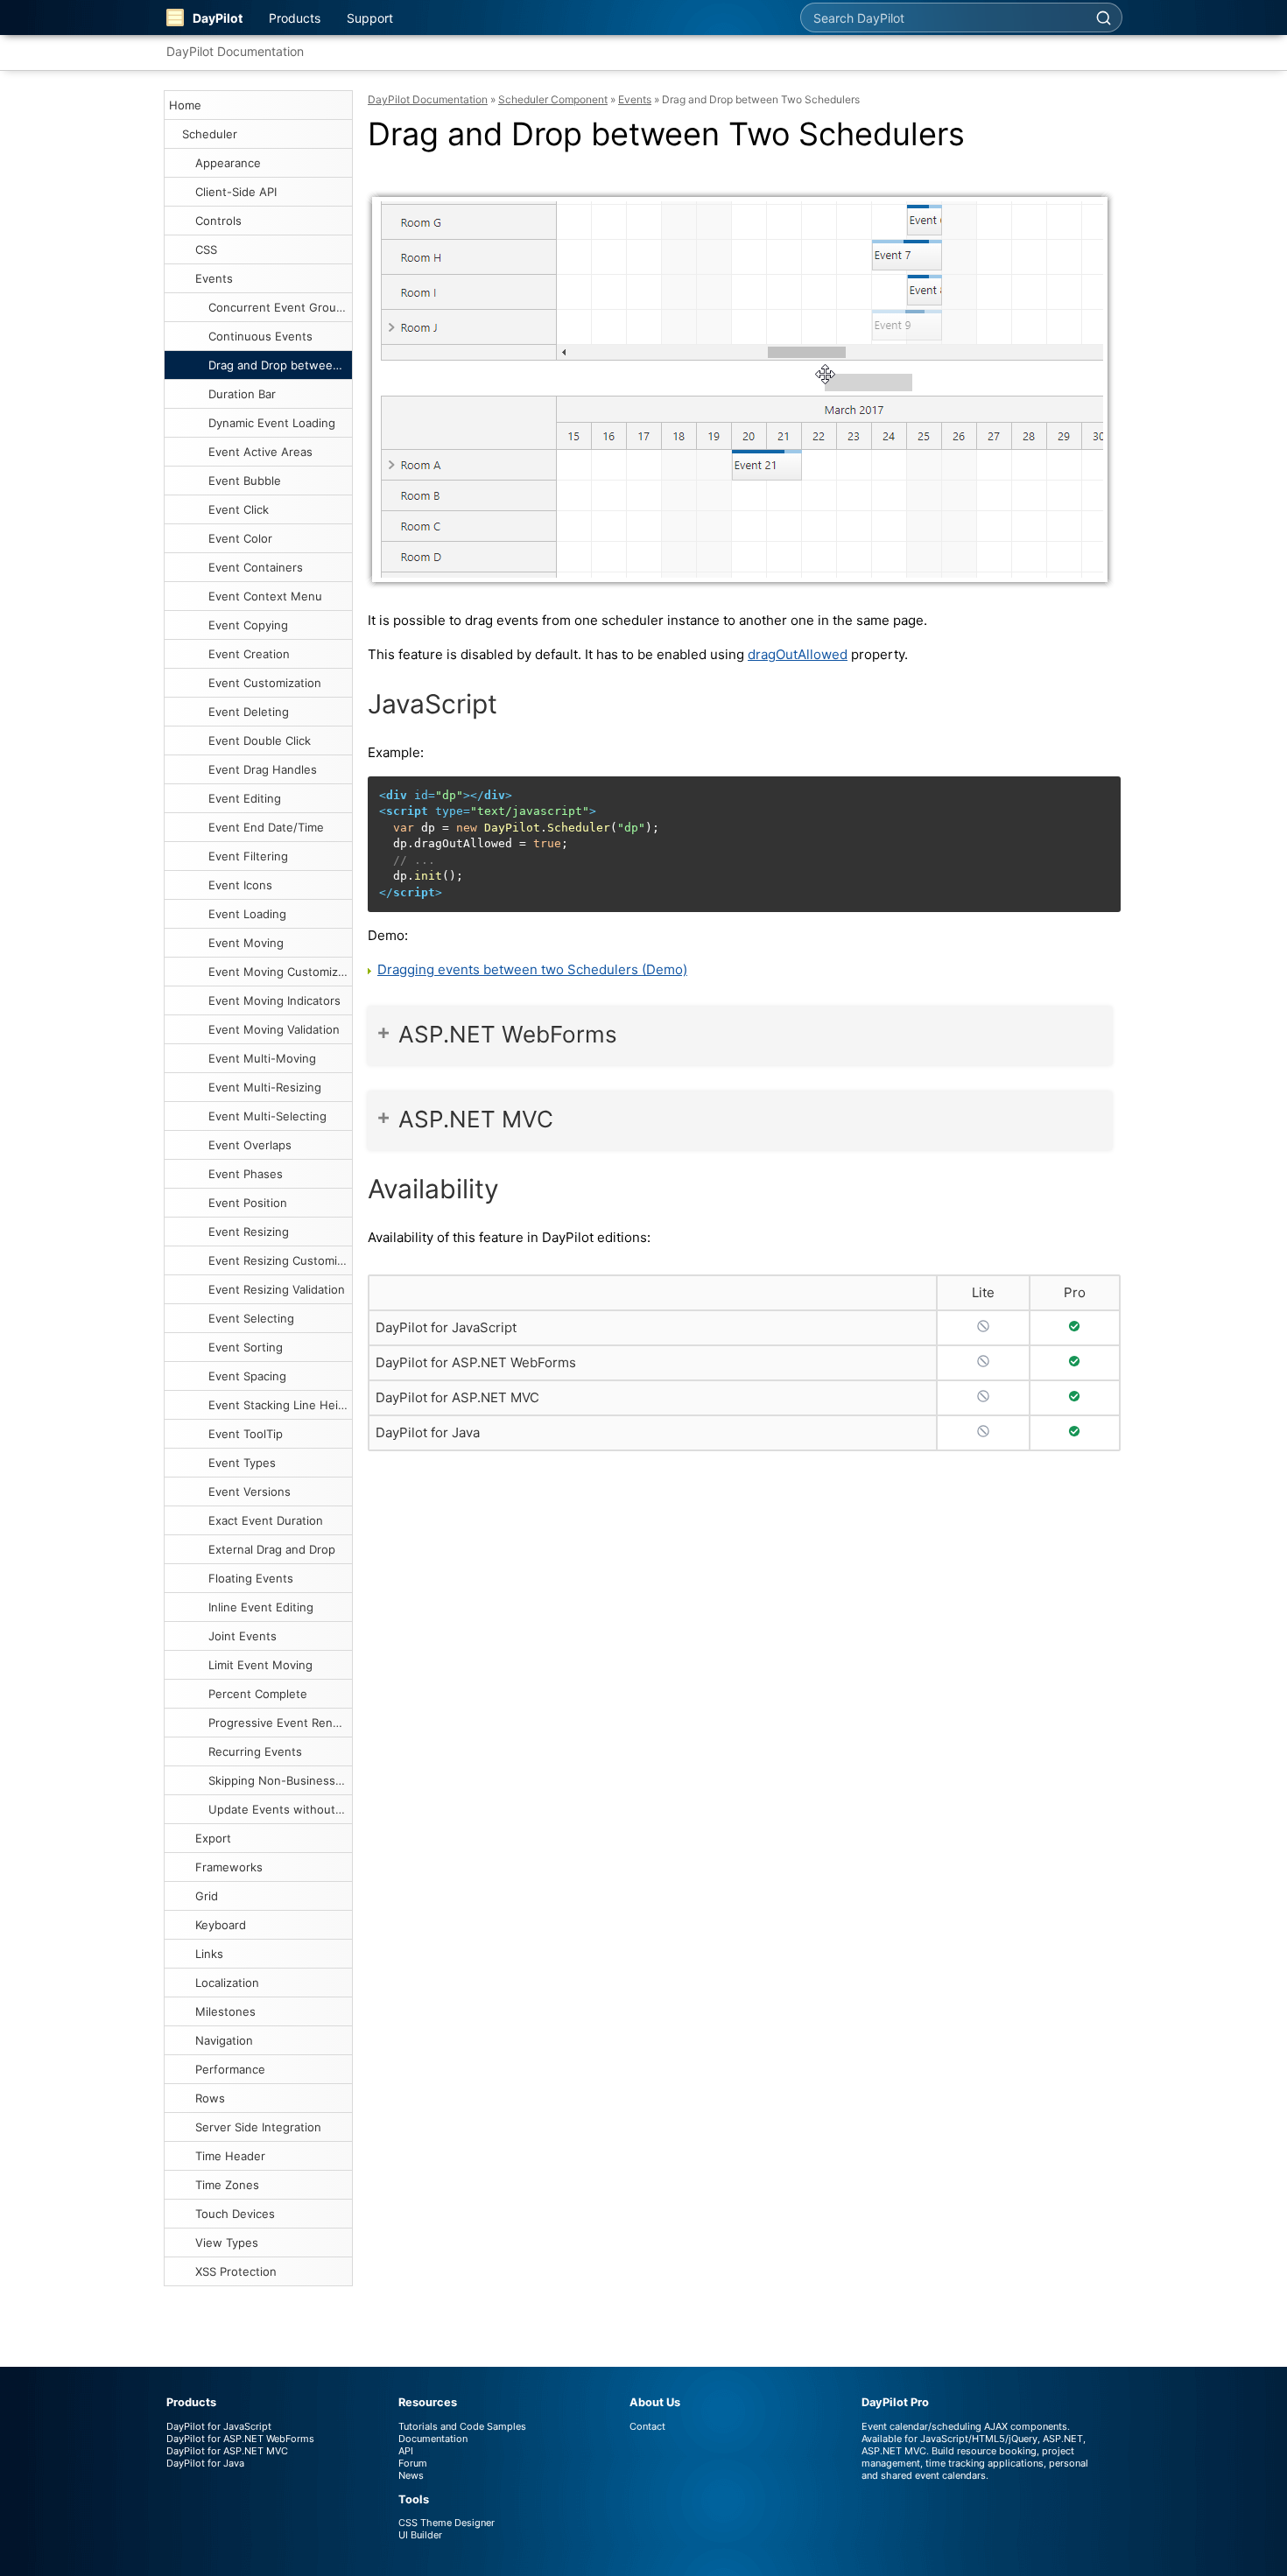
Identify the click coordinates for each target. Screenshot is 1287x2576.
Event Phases (246, 1174)
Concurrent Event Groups (279, 307)
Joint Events (243, 1636)
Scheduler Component (553, 99)
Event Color (240, 538)
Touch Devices (235, 2214)
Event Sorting (246, 1347)
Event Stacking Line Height (280, 1405)
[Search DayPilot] (1103, 18)
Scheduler (210, 134)
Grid (207, 1896)
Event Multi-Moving (262, 1058)
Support (370, 18)
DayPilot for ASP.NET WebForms (476, 1362)
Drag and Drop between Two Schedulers (280, 365)
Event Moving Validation (274, 1029)
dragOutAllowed (798, 654)
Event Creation (249, 654)
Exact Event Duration (266, 1520)
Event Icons (240, 885)
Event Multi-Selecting (267, 1116)
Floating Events (251, 1578)
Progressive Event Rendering (280, 1723)
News (411, 2475)
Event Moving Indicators (274, 1000)
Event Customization (265, 683)
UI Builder (420, 2535)
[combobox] (943, 18)
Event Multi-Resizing (265, 1087)
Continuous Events (260, 336)
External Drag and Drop (272, 1549)
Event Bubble (245, 481)
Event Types (242, 1463)
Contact (647, 2426)
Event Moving (246, 943)
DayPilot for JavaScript (446, 1327)
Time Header (230, 2156)
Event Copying (248, 625)
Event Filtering (248, 856)
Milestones (225, 2011)
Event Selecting (251, 1318)
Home (185, 105)
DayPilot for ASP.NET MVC (457, 1397)
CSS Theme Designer (447, 2523)
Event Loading (247, 914)
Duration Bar (242, 394)
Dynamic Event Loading (272, 423)
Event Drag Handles (263, 769)
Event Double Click (260, 741)
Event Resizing (249, 1232)
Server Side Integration (258, 2127)
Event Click (239, 509)
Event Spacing (247, 1376)
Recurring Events (255, 1751)
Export (213, 1838)
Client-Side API (236, 192)
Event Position (248, 1203)
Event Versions (250, 1492)
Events (214, 278)
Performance (230, 2069)
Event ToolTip (246, 1434)
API (406, 2451)
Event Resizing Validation (277, 1289)
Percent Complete (258, 1694)
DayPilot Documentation (235, 51)
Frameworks (229, 1867)
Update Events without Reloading (280, 1809)
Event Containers (256, 567)
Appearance (228, 163)
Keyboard (221, 1925)
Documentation (433, 2439)
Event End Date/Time (266, 827)
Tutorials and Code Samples (462, 2426)
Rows (210, 2098)
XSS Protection (236, 2271)
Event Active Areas (260, 452)
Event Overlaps (250, 1145)
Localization (227, 1983)
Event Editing (245, 798)
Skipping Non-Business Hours (280, 1780)
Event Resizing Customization (280, 1260)
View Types (227, 2243)
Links (209, 1954)
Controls (218, 221)
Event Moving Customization (280, 972)
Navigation (224, 2040)
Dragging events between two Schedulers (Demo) (532, 969)
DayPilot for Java (428, 1432)
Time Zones (227, 2185)
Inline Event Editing (261, 1607)
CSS (206, 249)
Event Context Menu (265, 596)
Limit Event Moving (260, 1665)
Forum (413, 2463)
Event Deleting (249, 712)
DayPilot (218, 18)
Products (295, 18)
